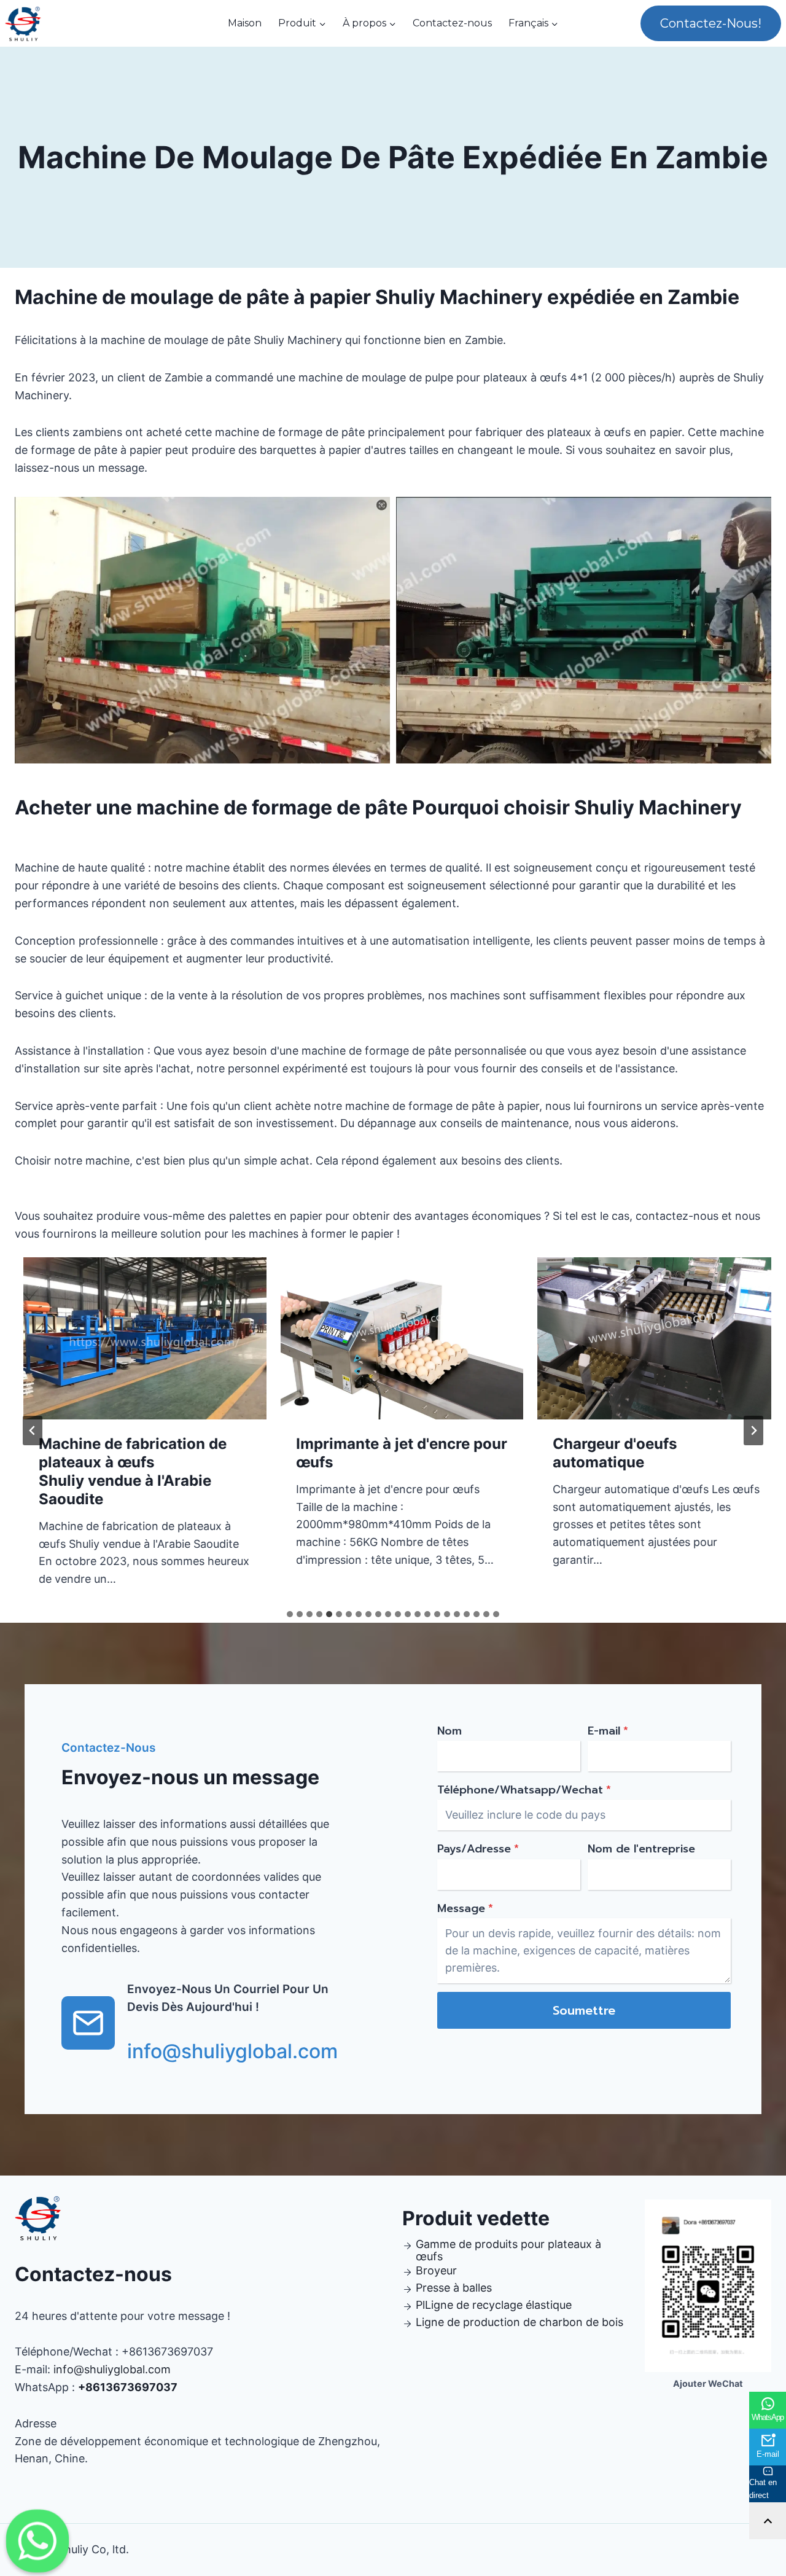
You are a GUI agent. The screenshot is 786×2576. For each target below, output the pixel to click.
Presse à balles (454, 2288)
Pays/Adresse (478, 1849)
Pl (420, 2305)
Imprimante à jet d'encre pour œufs (392, 1453)
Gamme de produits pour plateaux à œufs (508, 2250)
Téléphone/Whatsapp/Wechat (524, 1790)
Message (465, 1908)
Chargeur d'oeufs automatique (606, 1453)
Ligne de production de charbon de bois (519, 2322)
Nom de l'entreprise (641, 1849)
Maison (245, 23)
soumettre (584, 2010)
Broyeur (436, 2270)
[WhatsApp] (37, 2541)
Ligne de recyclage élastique (498, 2305)
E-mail (608, 1731)
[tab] (290, 1614)
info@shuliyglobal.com (112, 2369)
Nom (449, 1731)
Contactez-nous (452, 23)
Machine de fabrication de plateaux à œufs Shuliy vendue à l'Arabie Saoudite (124, 1471)
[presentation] (136, 1338)
